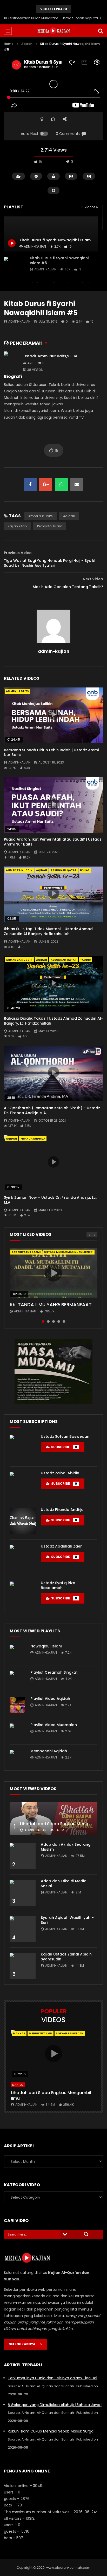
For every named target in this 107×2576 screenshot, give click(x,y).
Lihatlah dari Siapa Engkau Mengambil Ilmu (51, 2095)
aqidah (69, 516)
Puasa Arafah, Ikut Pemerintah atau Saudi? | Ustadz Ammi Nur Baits (53, 842)
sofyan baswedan (70, 2033)
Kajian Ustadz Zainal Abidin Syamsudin (66, 1957)
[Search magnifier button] (86, 2234)
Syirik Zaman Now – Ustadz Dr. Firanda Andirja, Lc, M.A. (50, 1200)
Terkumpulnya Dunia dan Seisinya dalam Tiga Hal (52, 2378)
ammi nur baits (41, 516)
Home (9, 44)
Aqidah (27, 44)
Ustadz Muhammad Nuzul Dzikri (69, 1252)
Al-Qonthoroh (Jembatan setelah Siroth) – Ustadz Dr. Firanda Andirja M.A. (52, 1110)
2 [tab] (48, 1321)
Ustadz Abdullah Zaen (62, 1546)
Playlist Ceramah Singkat (54, 1672)
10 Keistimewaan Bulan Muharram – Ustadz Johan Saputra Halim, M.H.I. (53, 18)
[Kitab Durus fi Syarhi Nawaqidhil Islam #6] (14, 267)
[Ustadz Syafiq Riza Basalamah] (23, 1594)
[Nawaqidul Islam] (17, 1653)
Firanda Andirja (33, 1139)
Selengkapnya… (25, 2344)
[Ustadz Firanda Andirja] (23, 1521)
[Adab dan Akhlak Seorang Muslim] (23, 1856)
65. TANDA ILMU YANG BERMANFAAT (51, 1304)
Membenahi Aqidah (49, 1751)
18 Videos (88, 207)
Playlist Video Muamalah (54, 1725)
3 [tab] (53, 1321)
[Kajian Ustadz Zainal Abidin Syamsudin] (23, 1966)
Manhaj (19, 2033)
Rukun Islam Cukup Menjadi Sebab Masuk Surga (51, 2431)
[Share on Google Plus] (46, 485)
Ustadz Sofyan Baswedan (65, 1436)
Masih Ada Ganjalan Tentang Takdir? (68, 587)
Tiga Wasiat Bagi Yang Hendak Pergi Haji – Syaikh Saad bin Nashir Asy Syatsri (50, 563)
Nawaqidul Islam (46, 1646)
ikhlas (85, 870)
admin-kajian (45, 269)
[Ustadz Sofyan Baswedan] (23, 1448)
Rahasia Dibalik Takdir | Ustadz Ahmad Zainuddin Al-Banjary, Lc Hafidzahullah (53, 1021)
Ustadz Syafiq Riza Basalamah (58, 1585)
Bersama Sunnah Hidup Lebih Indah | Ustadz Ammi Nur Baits (51, 752)
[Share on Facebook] (30, 485)
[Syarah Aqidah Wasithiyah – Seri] (23, 1929)
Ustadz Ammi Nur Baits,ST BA (50, 356)
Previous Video (18, 553)
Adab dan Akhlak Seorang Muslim (66, 1847)
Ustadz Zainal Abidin (60, 1473)
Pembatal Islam (50, 526)
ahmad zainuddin (19, 870)
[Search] (101, 31)
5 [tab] (64, 1321)
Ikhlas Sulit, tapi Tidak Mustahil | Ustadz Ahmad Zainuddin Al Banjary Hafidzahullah (48, 931)
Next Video (93, 579)
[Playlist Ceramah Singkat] (17, 1679)
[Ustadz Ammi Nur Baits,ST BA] (12, 363)
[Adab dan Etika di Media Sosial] (23, 1893)
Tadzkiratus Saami (26, 1252)
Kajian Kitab (17, 526)
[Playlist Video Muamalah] (17, 1731)
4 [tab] (59, 1321)
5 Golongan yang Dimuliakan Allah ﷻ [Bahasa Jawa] (55, 2405)
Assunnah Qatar (63, 870)
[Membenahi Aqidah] (17, 1757)
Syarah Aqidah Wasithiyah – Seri (67, 1920)
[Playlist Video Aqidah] (17, 1705)
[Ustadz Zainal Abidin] (23, 1485)
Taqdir (85, 960)
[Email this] (77, 485)
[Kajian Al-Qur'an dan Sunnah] (54, 31)
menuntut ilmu (41, 2033)
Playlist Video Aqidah (50, 1699)
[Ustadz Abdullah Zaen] (23, 1558)
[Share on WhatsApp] (61, 485)
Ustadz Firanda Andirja (62, 1510)
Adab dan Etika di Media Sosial (64, 1883)
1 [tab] (43, 1321)
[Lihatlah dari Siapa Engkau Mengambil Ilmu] (53, 1819)
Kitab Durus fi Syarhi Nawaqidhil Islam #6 (60, 260)
